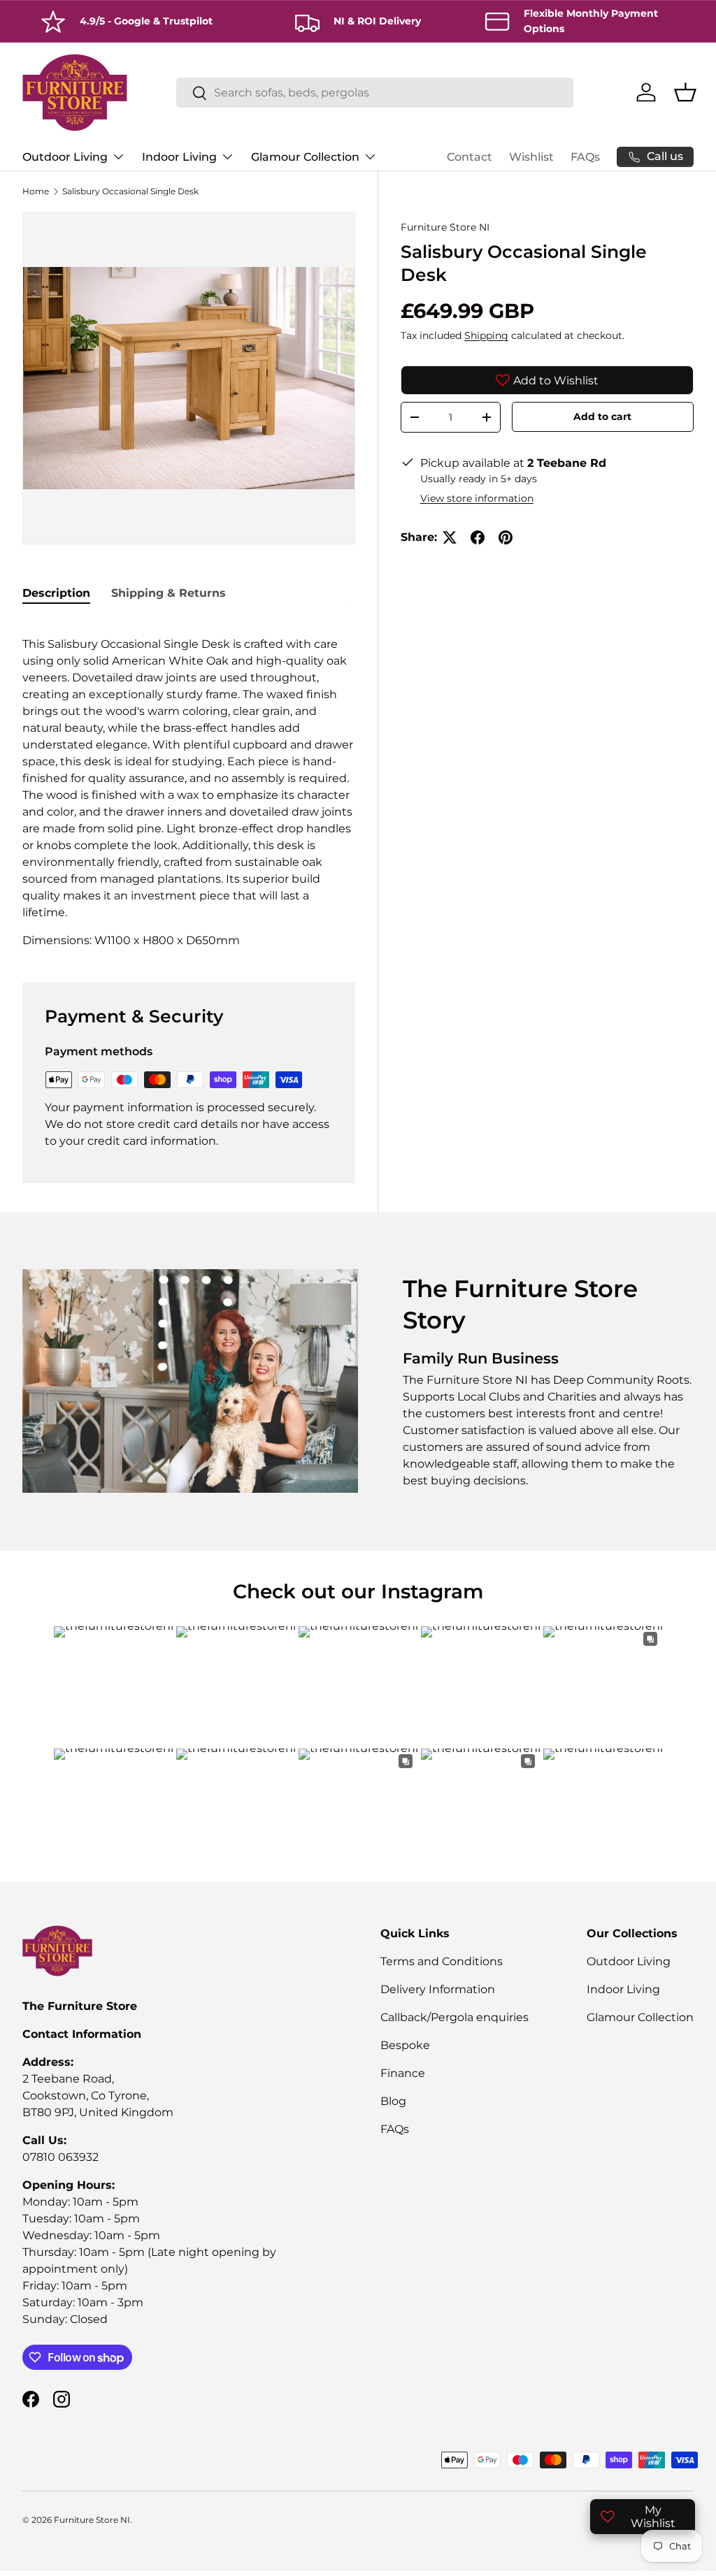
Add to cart (602, 417)
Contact (470, 157)
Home (36, 191)
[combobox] (375, 93)
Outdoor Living (629, 1961)
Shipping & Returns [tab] (169, 593)
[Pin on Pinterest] (506, 537)
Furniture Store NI (445, 227)
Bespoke (405, 2045)
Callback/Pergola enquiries (454, 2017)
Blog (393, 2101)
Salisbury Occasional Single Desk (130, 191)
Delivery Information (438, 1989)
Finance (403, 2073)
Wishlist (531, 157)
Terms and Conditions (442, 1961)
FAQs (585, 157)
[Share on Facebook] (478, 537)
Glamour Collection (640, 2017)
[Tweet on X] (450, 537)
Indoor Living (623, 1989)
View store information (477, 498)
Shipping (486, 335)
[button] (685, 92)
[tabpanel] (189, 784)
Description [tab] (56, 593)
